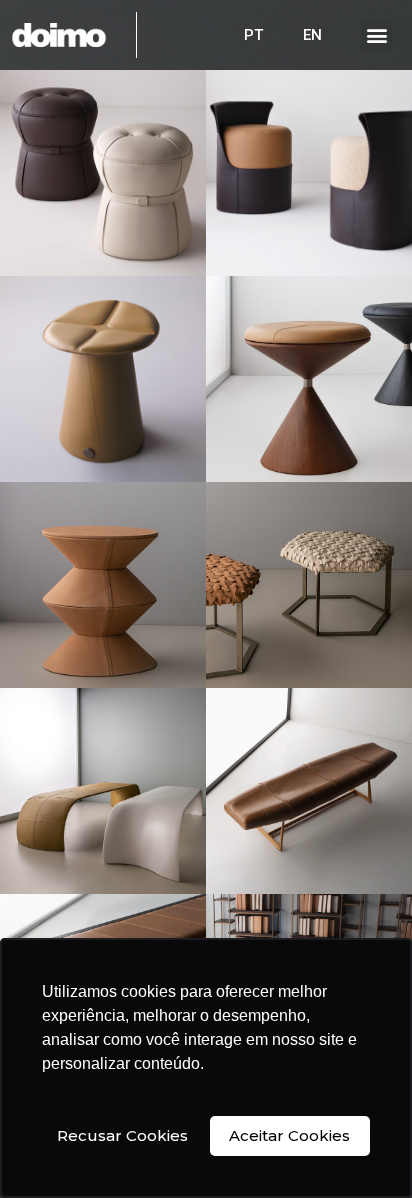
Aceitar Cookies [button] (289, 1135)
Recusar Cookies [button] (122, 1135)
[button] (376, 35)
